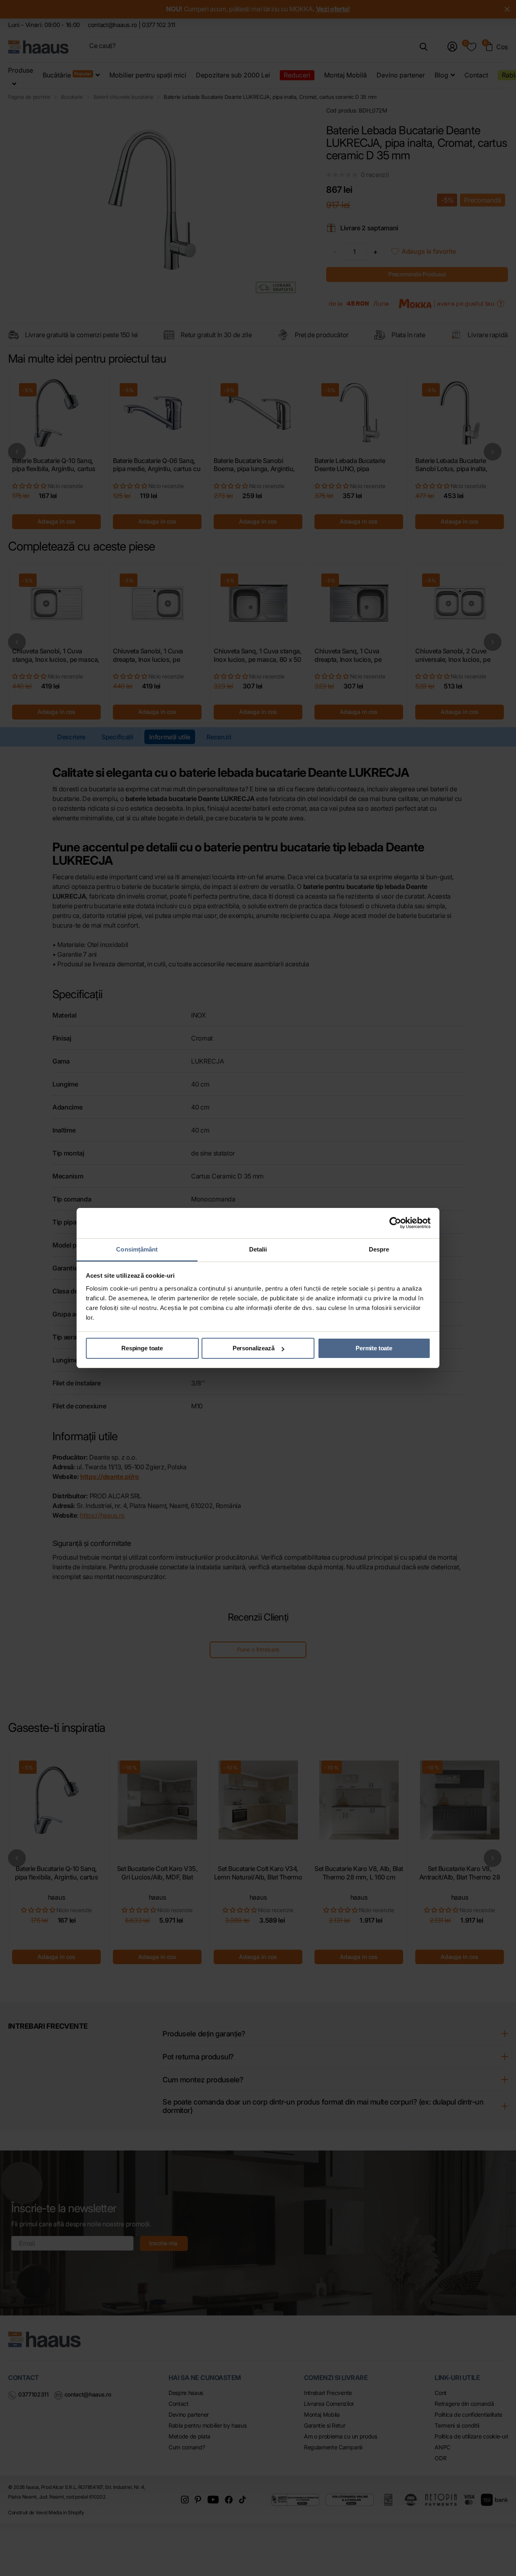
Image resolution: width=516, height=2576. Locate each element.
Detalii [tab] (258, 1249)
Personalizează (254, 1348)
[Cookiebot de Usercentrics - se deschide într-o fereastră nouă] (395, 1223)
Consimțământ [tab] (137, 1249)
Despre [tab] (379, 1249)
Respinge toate (142, 1348)
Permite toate (374, 1348)
